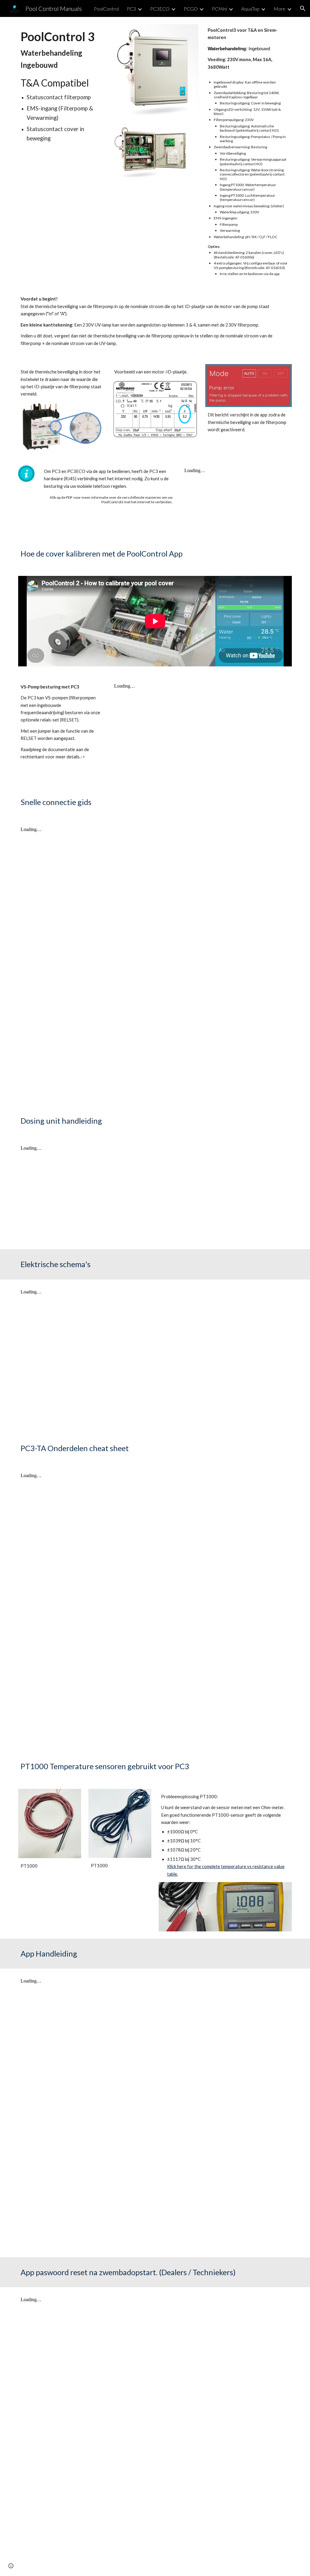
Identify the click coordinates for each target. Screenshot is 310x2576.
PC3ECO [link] (160, 9)
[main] (61, 85)
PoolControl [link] (106, 9)
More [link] (280, 9)
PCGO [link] (191, 9)
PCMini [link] (219, 9)
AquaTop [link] (250, 9)
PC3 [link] (131, 9)
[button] (303, 8)
